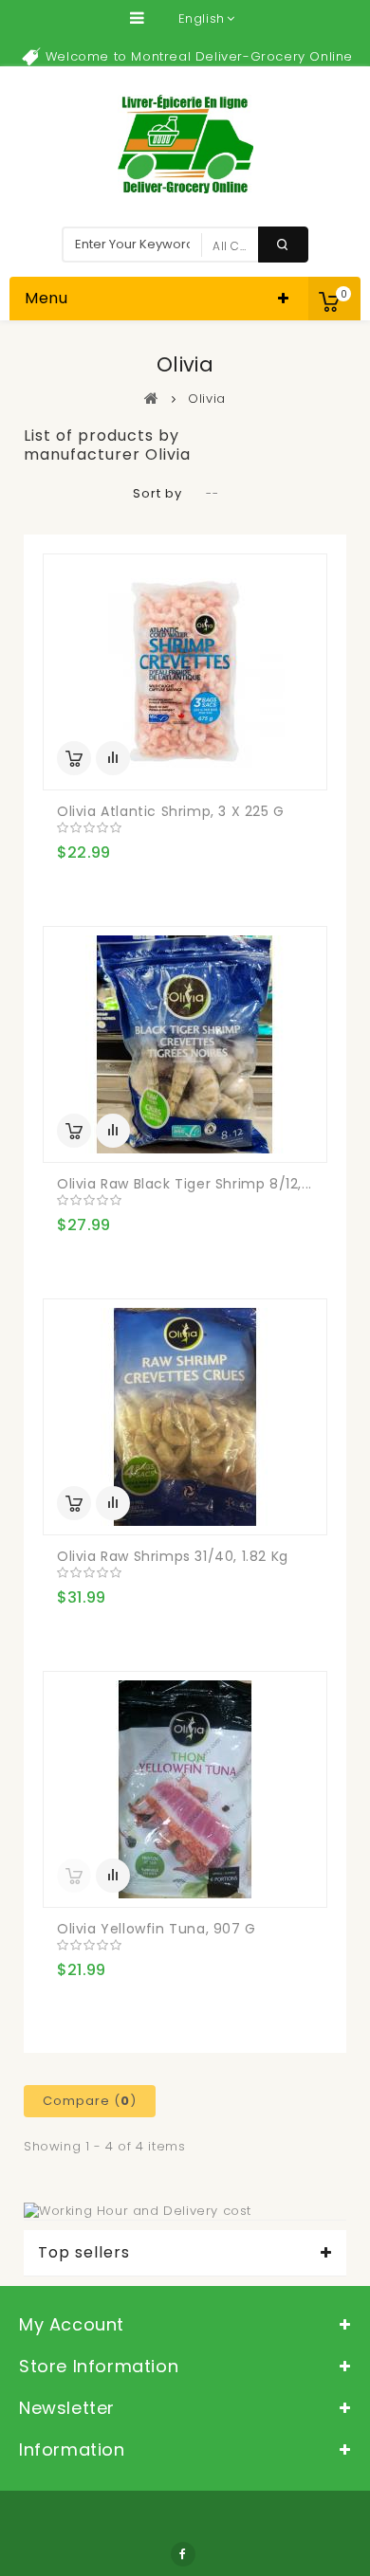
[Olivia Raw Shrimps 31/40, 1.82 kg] (185, 1417)
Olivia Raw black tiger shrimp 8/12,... (185, 1184)
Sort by (157, 493)
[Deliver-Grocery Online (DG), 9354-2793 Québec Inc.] (185, 144)
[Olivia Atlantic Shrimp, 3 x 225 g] (185, 672)
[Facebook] (183, 2554)
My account (72, 2324)
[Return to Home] (152, 398)
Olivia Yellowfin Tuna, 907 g (157, 1929)
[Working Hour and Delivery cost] (138, 2211)
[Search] (283, 245)
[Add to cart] (74, 758)
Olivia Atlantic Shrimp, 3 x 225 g (171, 811)
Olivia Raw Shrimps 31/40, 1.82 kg (173, 1556)
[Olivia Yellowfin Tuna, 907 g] (185, 1789)
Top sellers (84, 2253)
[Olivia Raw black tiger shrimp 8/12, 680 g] (185, 1044)
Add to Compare (113, 758)
